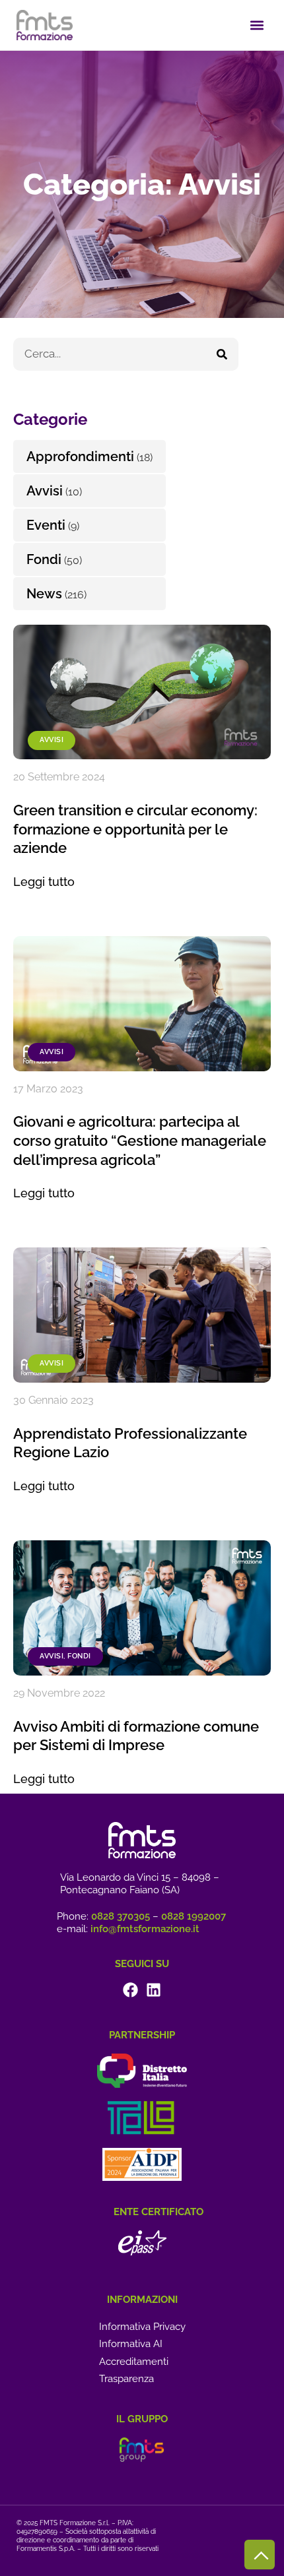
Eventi (46, 525)
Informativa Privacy (142, 2327)
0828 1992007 (194, 1916)
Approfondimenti (80, 456)
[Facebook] (130, 1990)
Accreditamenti (134, 2362)
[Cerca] (222, 354)
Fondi (79, 1656)
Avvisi (52, 740)
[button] (257, 25)
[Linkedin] (154, 1990)
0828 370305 (121, 1916)
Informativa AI (131, 2344)
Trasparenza (126, 2379)
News (44, 594)
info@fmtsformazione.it (145, 1929)
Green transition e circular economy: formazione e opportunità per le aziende (135, 829)
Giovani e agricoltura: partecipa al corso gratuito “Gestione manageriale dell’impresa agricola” (140, 1140)
